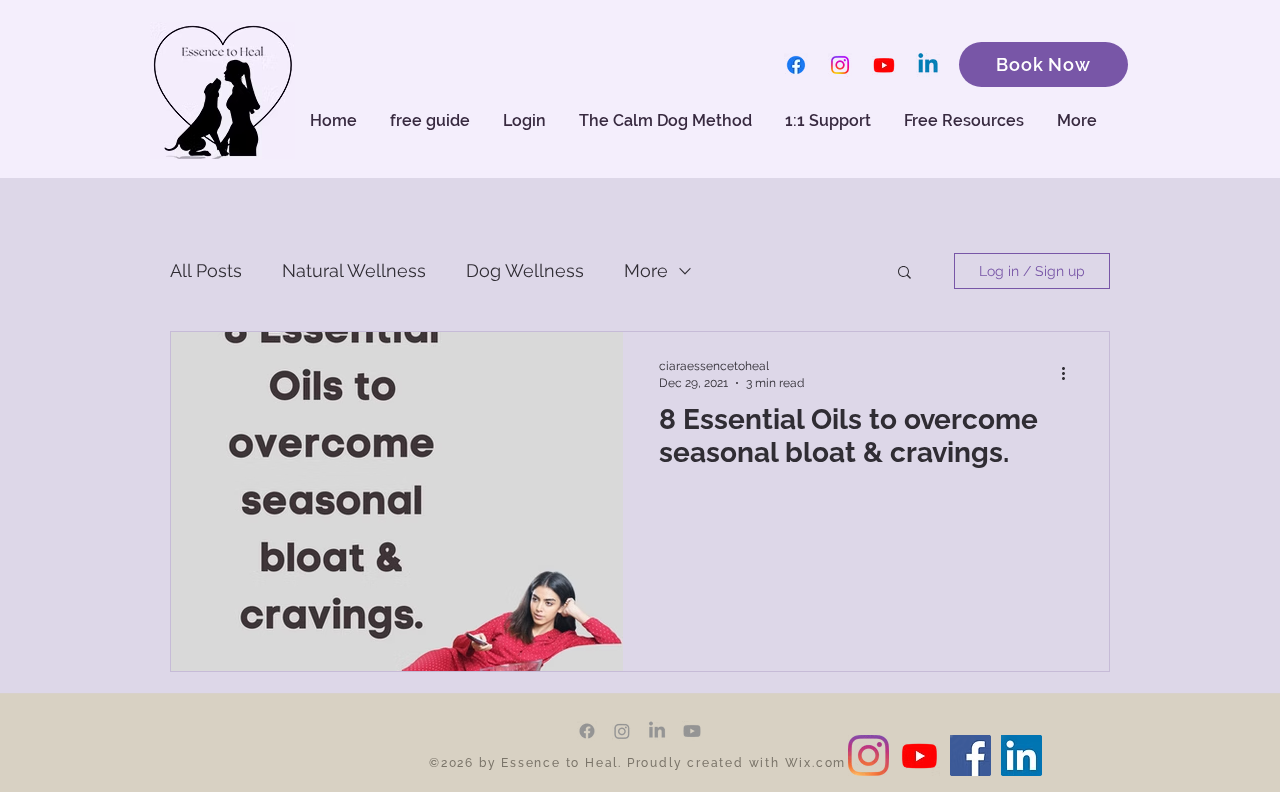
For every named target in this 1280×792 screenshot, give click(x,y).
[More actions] (1070, 373)
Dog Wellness (525, 270)
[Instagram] (840, 65)
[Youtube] (884, 65)
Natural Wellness (354, 270)
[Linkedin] (928, 65)
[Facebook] (796, 65)
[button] (965, 121)
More (646, 270)
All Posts (206, 270)
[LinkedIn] (657, 731)
